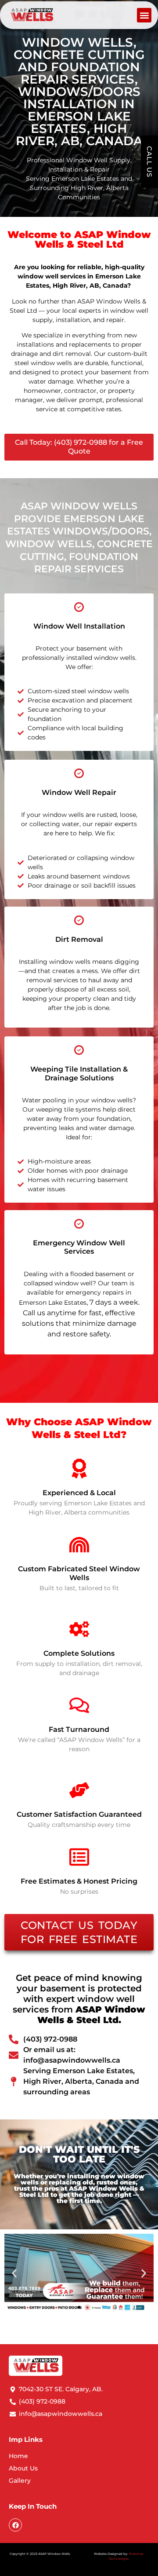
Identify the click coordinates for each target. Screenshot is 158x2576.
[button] (144, 15)
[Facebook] (15, 2525)
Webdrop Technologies (126, 2556)
